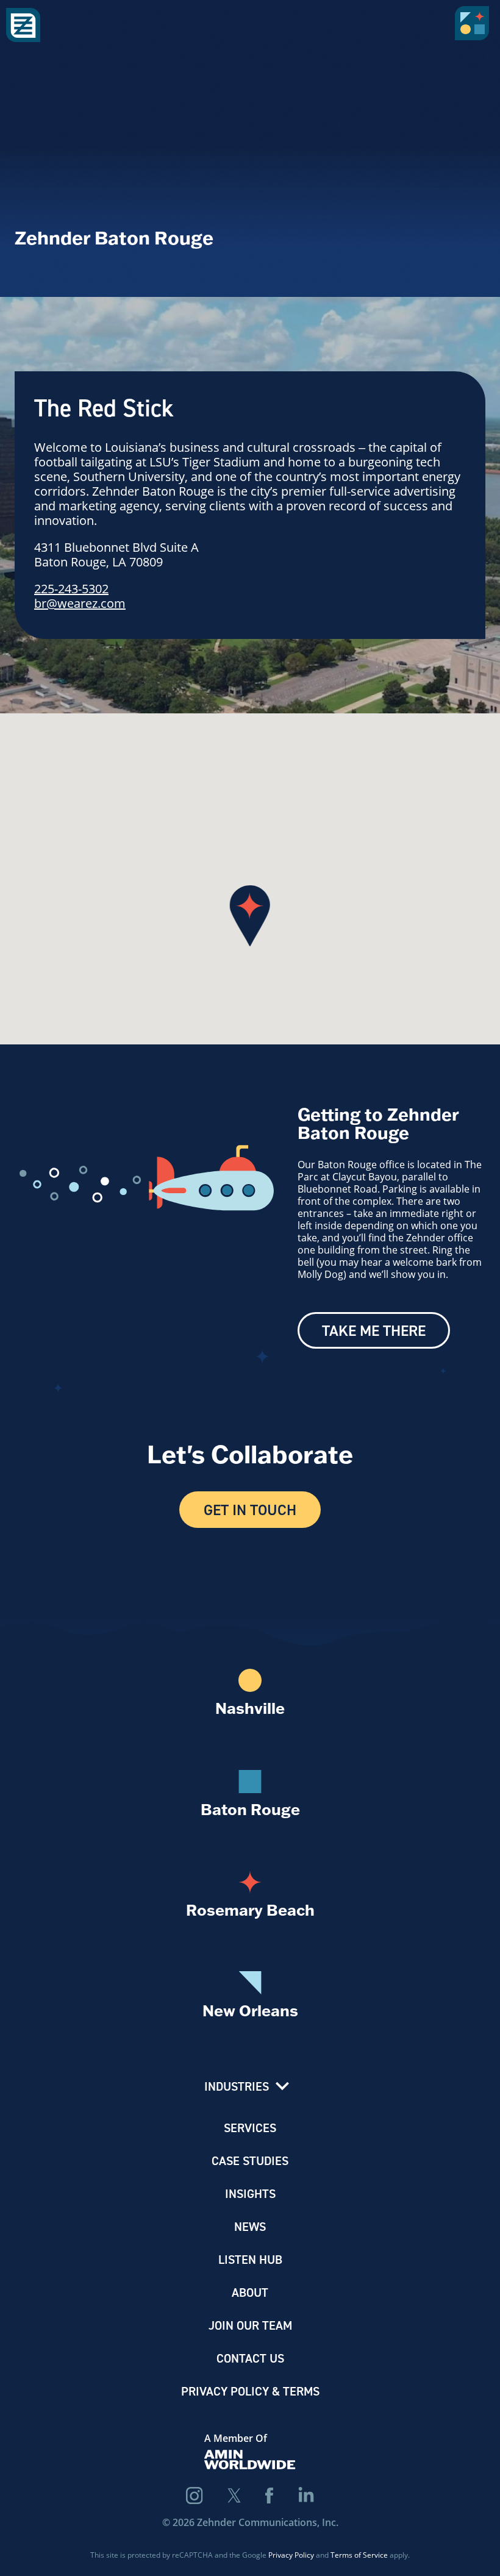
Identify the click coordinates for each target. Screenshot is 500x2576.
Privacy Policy (291, 2555)
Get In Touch (250, 1510)
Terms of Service (359, 2555)
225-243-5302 (71, 588)
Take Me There (374, 1330)
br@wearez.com (80, 603)
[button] (474, 27)
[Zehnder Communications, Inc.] (23, 26)
